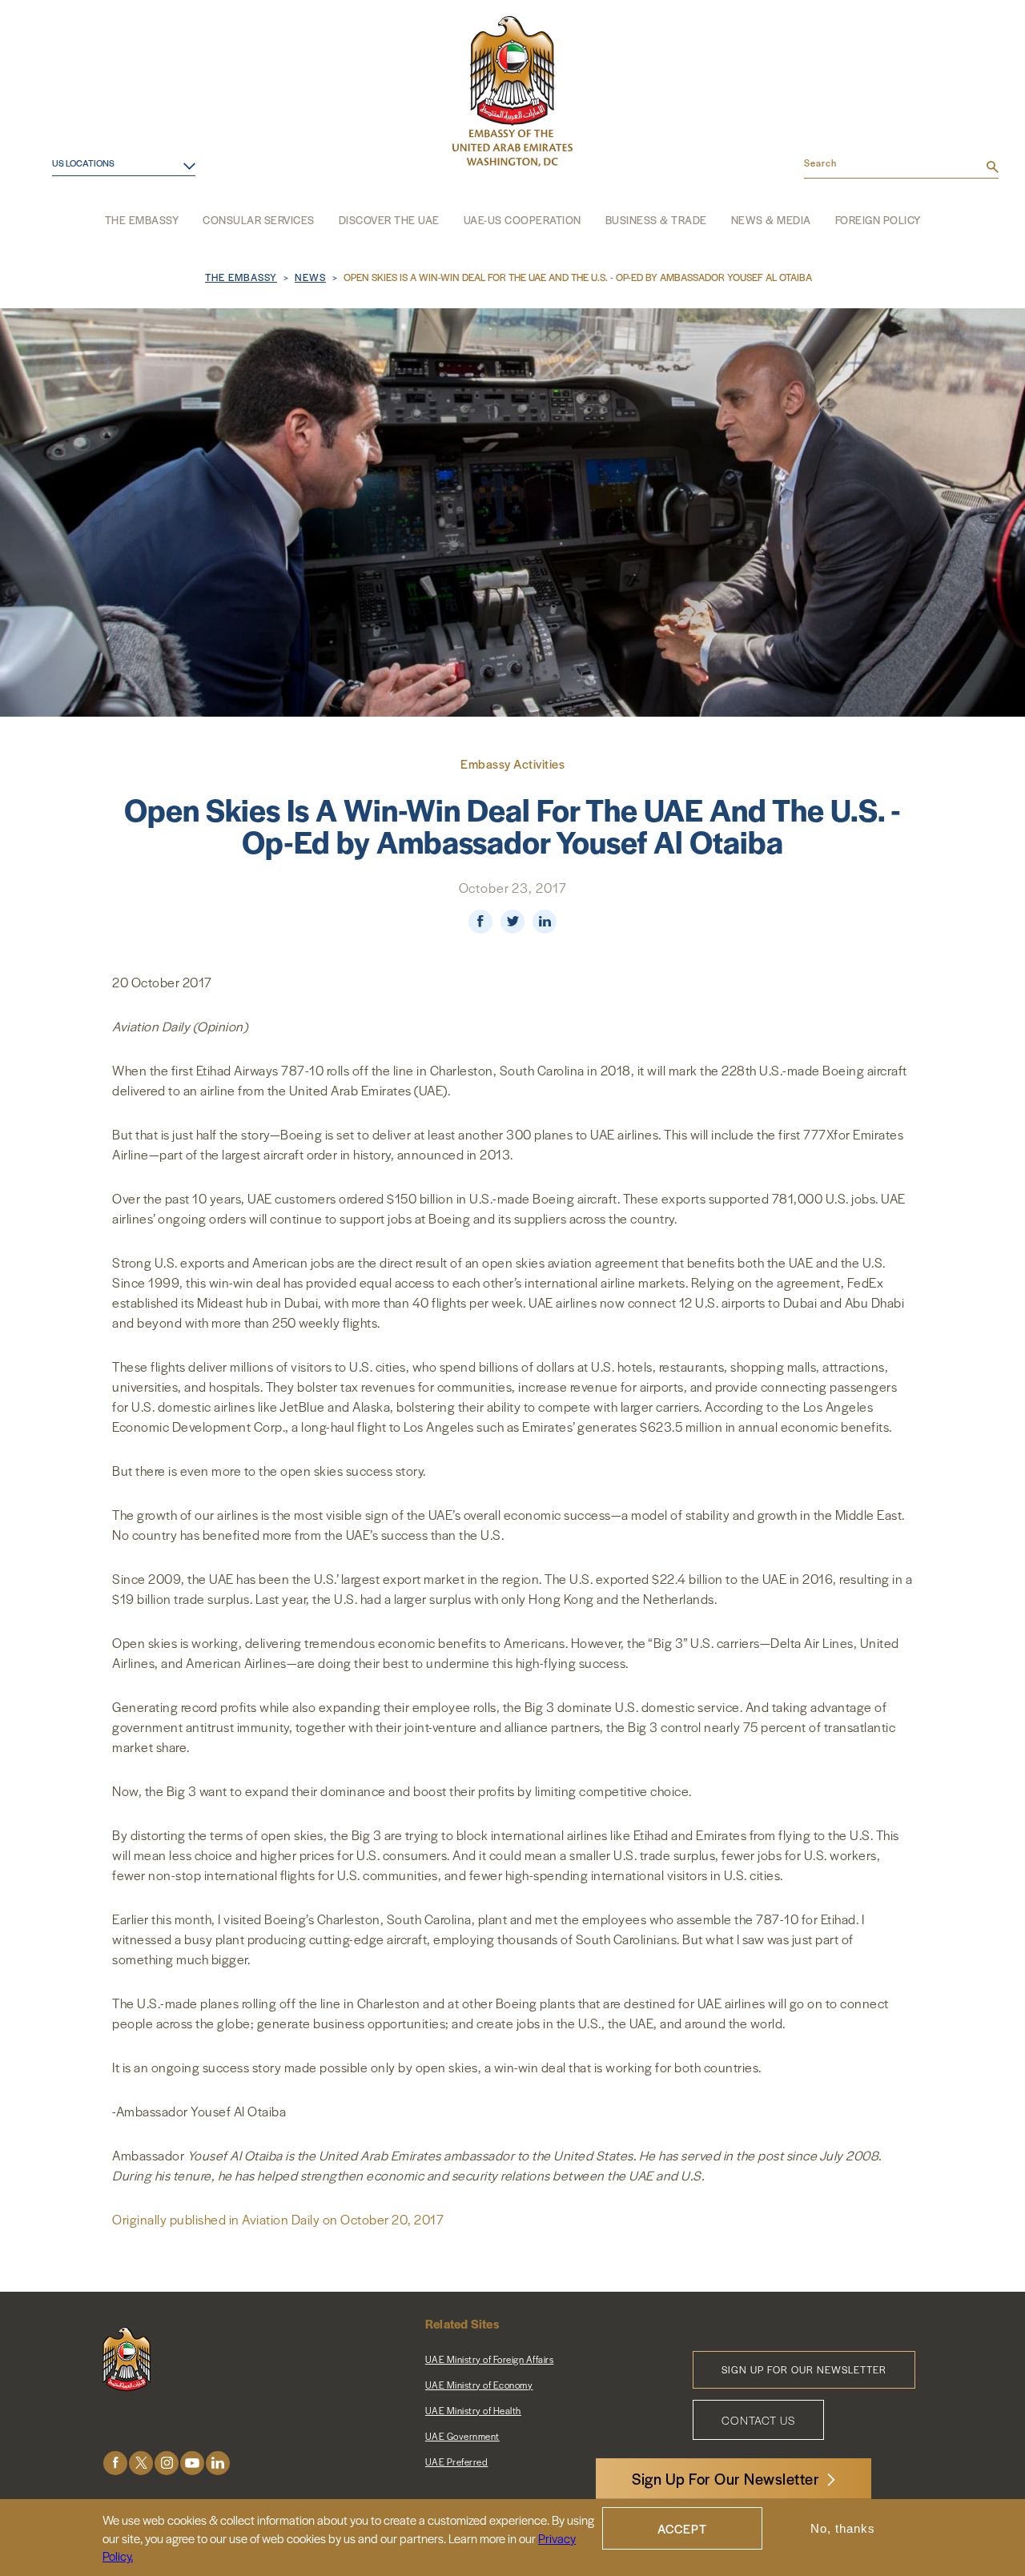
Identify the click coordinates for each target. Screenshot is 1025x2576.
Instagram (167, 2463)
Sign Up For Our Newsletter (726, 2479)
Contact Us (758, 2420)
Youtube (192, 2463)
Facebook (115, 2463)
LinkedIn (218, 2463)
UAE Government (462, 2436)
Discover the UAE (389, 220)
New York (66, 229)
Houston (64, 181)
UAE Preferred (457, 2461)
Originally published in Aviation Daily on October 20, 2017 (278, 2219)
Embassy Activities (512, 764)
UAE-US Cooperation (523, 220)
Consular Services (259, 220)
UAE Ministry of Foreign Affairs (490, 2359)
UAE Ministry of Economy (479, 2385)
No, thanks (843, 2528)
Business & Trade (656, 220)
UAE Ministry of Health (473, 2410)
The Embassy (142, 220)
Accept (682, 2528)
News (310, 277)
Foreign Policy (878, 220)
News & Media (771, 220)
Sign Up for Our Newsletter (804, 2369)
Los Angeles (74, 205)
